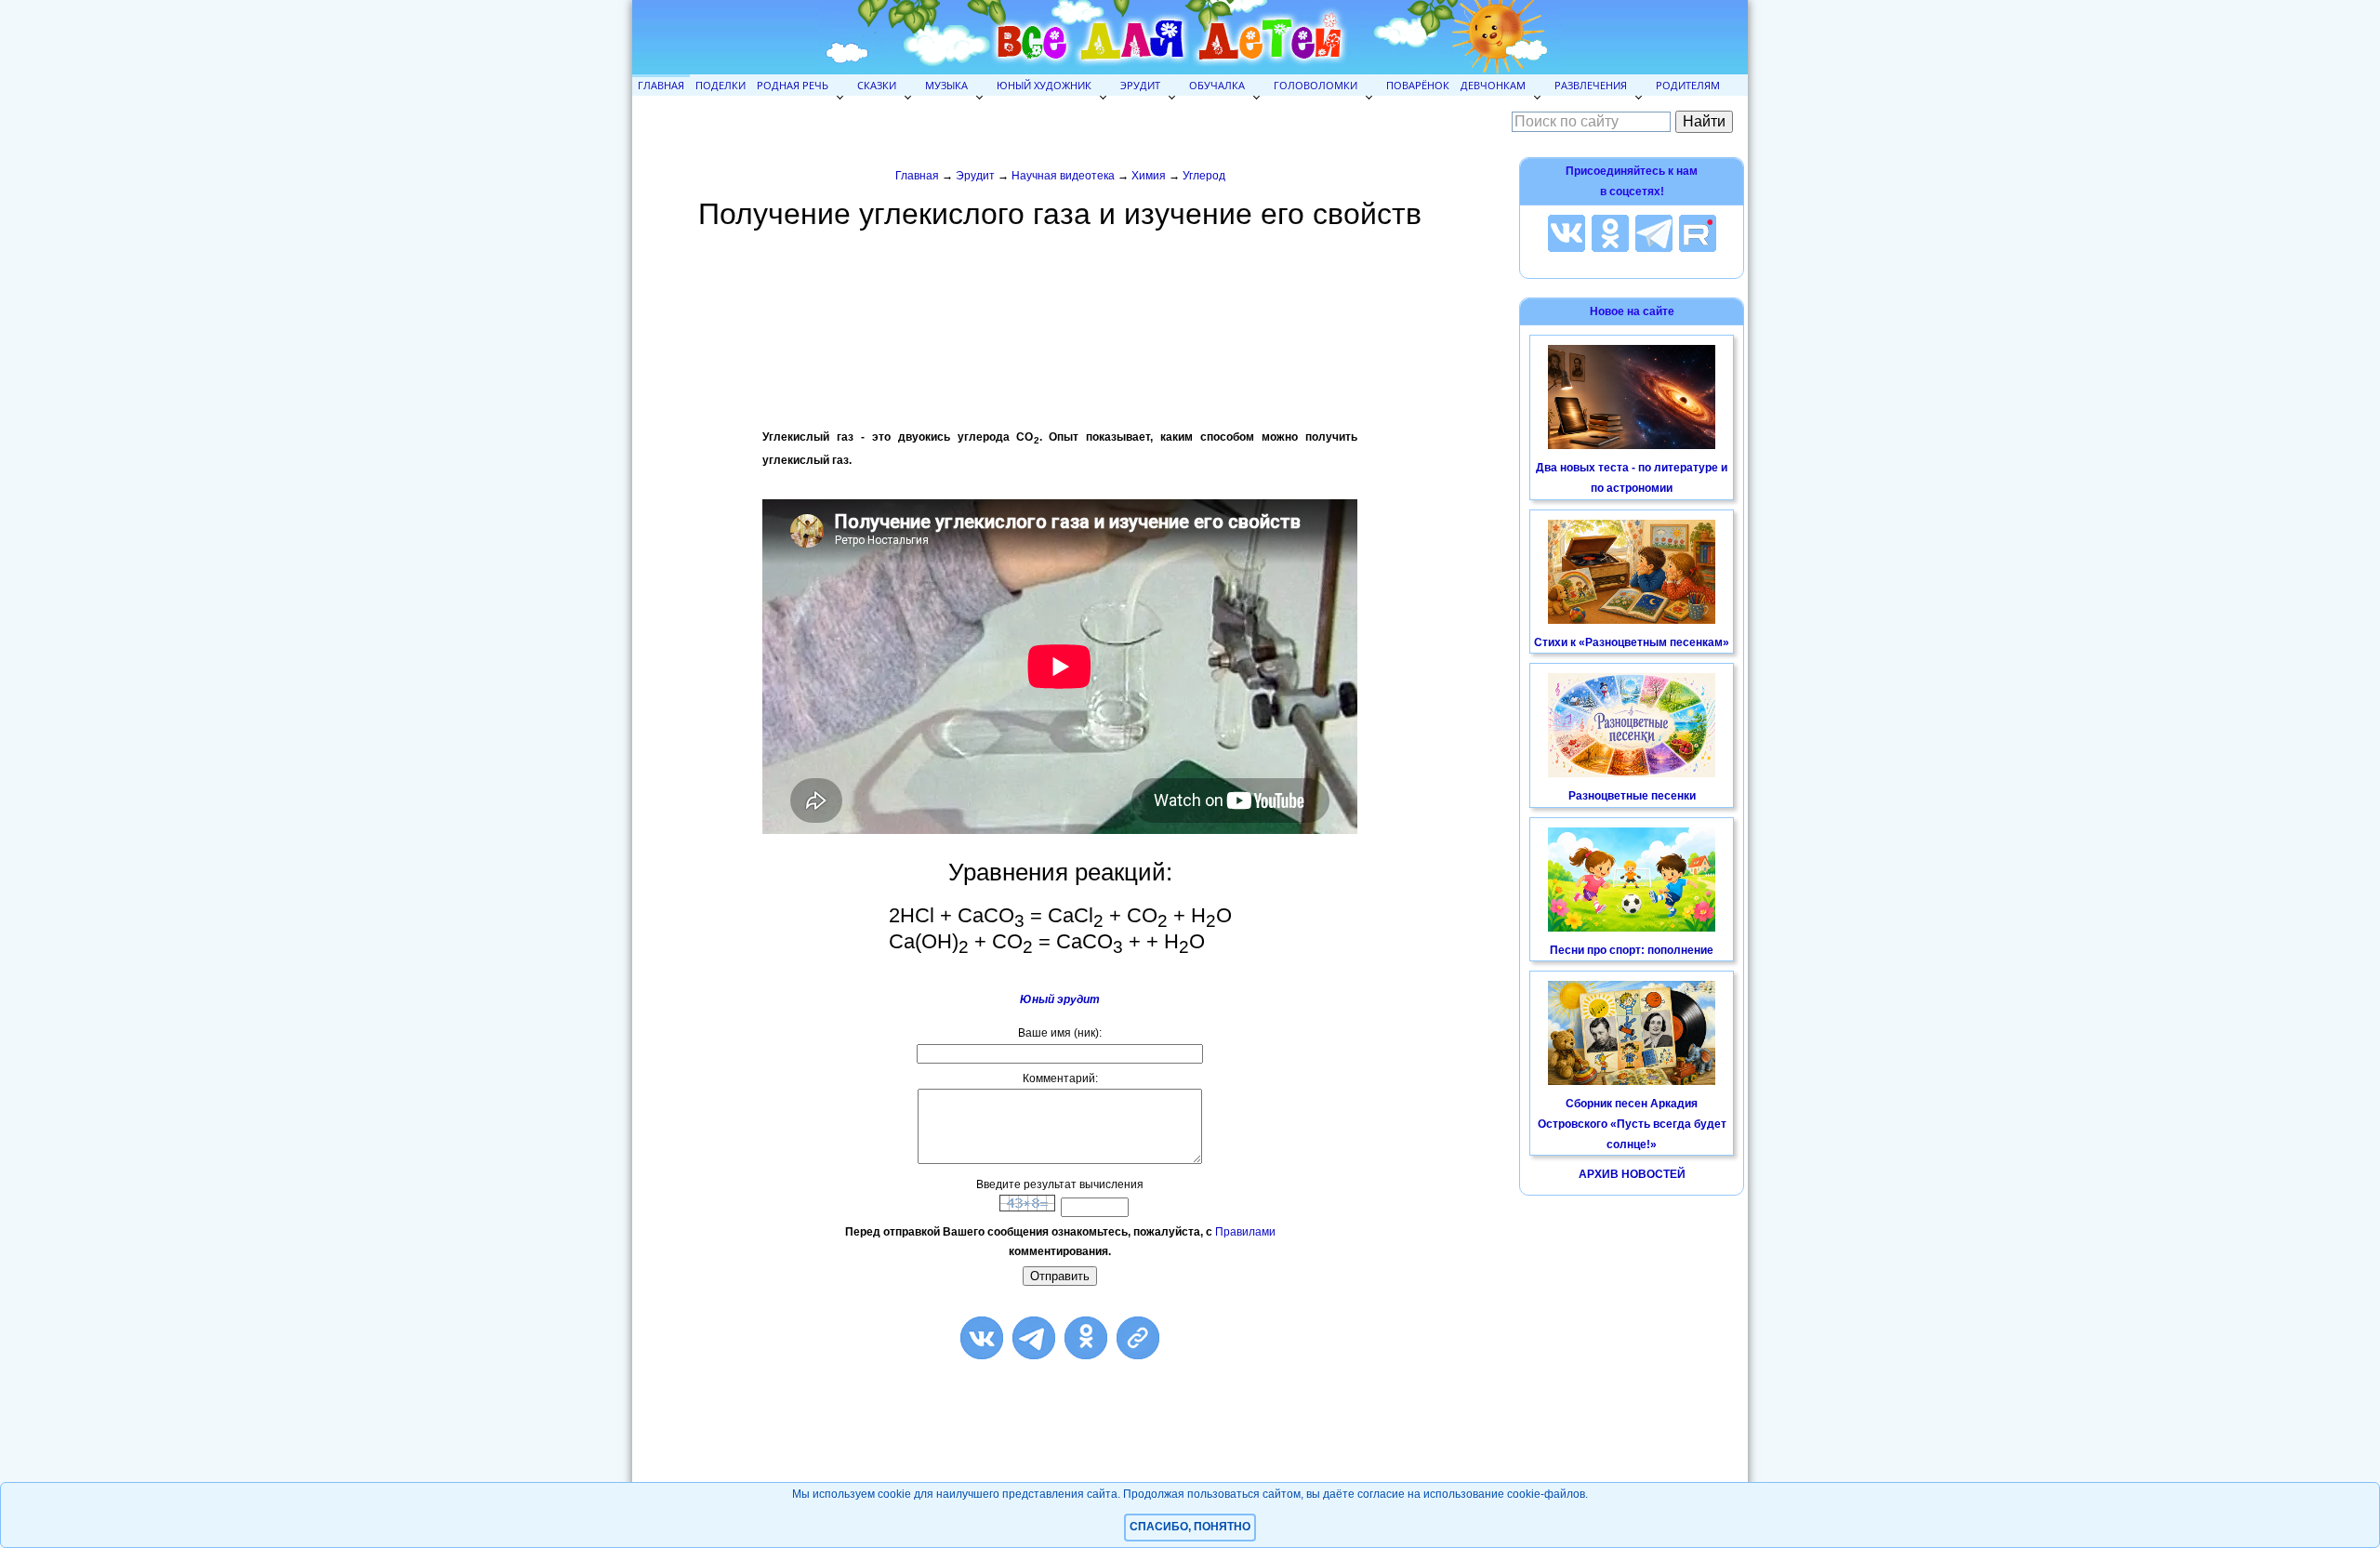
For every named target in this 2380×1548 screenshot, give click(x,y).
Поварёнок (1418, 85)
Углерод (1204, 176)
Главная (661, 85)
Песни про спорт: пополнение (1632, 950)
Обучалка (1217, 85)
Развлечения (1591, 85)
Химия (1149, 176)
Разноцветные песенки (1632, 796)
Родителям (1688, 85)
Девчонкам (1493, 85)
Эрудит (1140, 85)
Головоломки (1316, 85)
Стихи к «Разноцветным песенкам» (1632, 642)
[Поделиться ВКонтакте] (982, 1338)
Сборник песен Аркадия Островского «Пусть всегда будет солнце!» (1632, 1124)
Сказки (877, 85)
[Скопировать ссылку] (1138, 1338)
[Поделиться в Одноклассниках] (1086, 1338)
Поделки (721, 85)
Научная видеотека (1063, 176)
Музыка (946, 85)
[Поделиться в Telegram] (1034, 1338)
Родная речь (793, 85)
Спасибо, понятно (1190, 1527)
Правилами (1245, 1232)
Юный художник (1044, 85)
